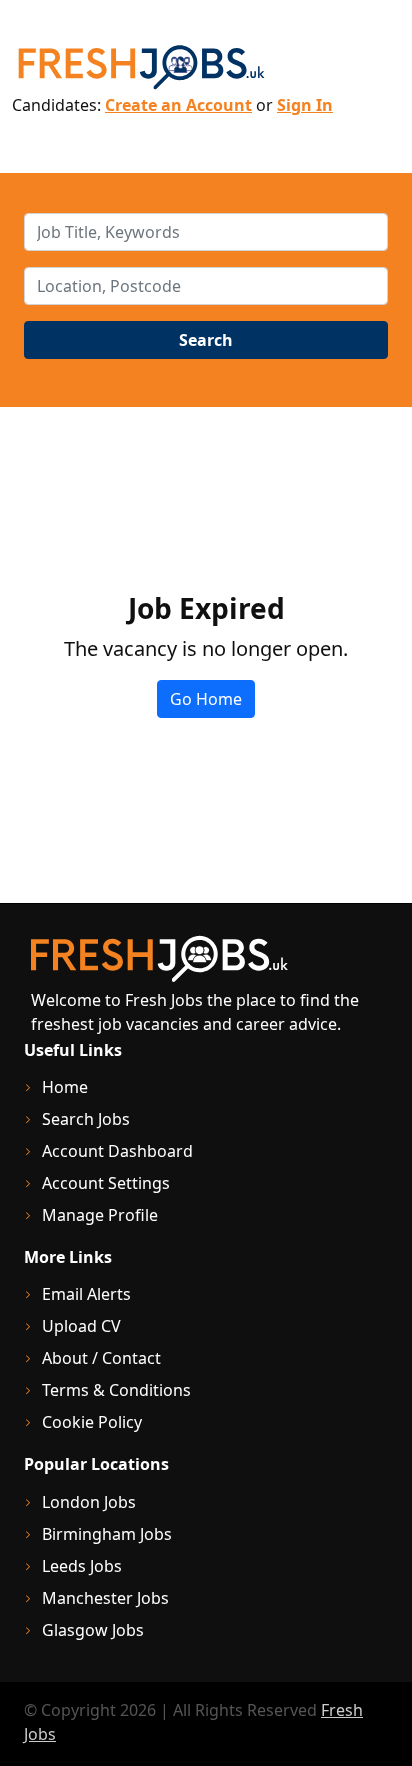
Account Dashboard (117, 1151)
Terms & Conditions (116, 1390)
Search (206, 340)
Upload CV (81, 1326)
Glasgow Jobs (93, 1630)
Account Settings (106, 1183)
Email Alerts (86, 1294)
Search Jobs (86, 1119)
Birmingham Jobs (107, 1534)
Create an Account (178, 105)
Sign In (305, 105)
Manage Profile (100, 1215)
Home (65, 1087)
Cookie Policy (92, 1422)
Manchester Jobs (105, 1598)
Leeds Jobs (82, 1566)
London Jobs (89, 1502)
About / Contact (101, 1358)
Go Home (206, 699)
